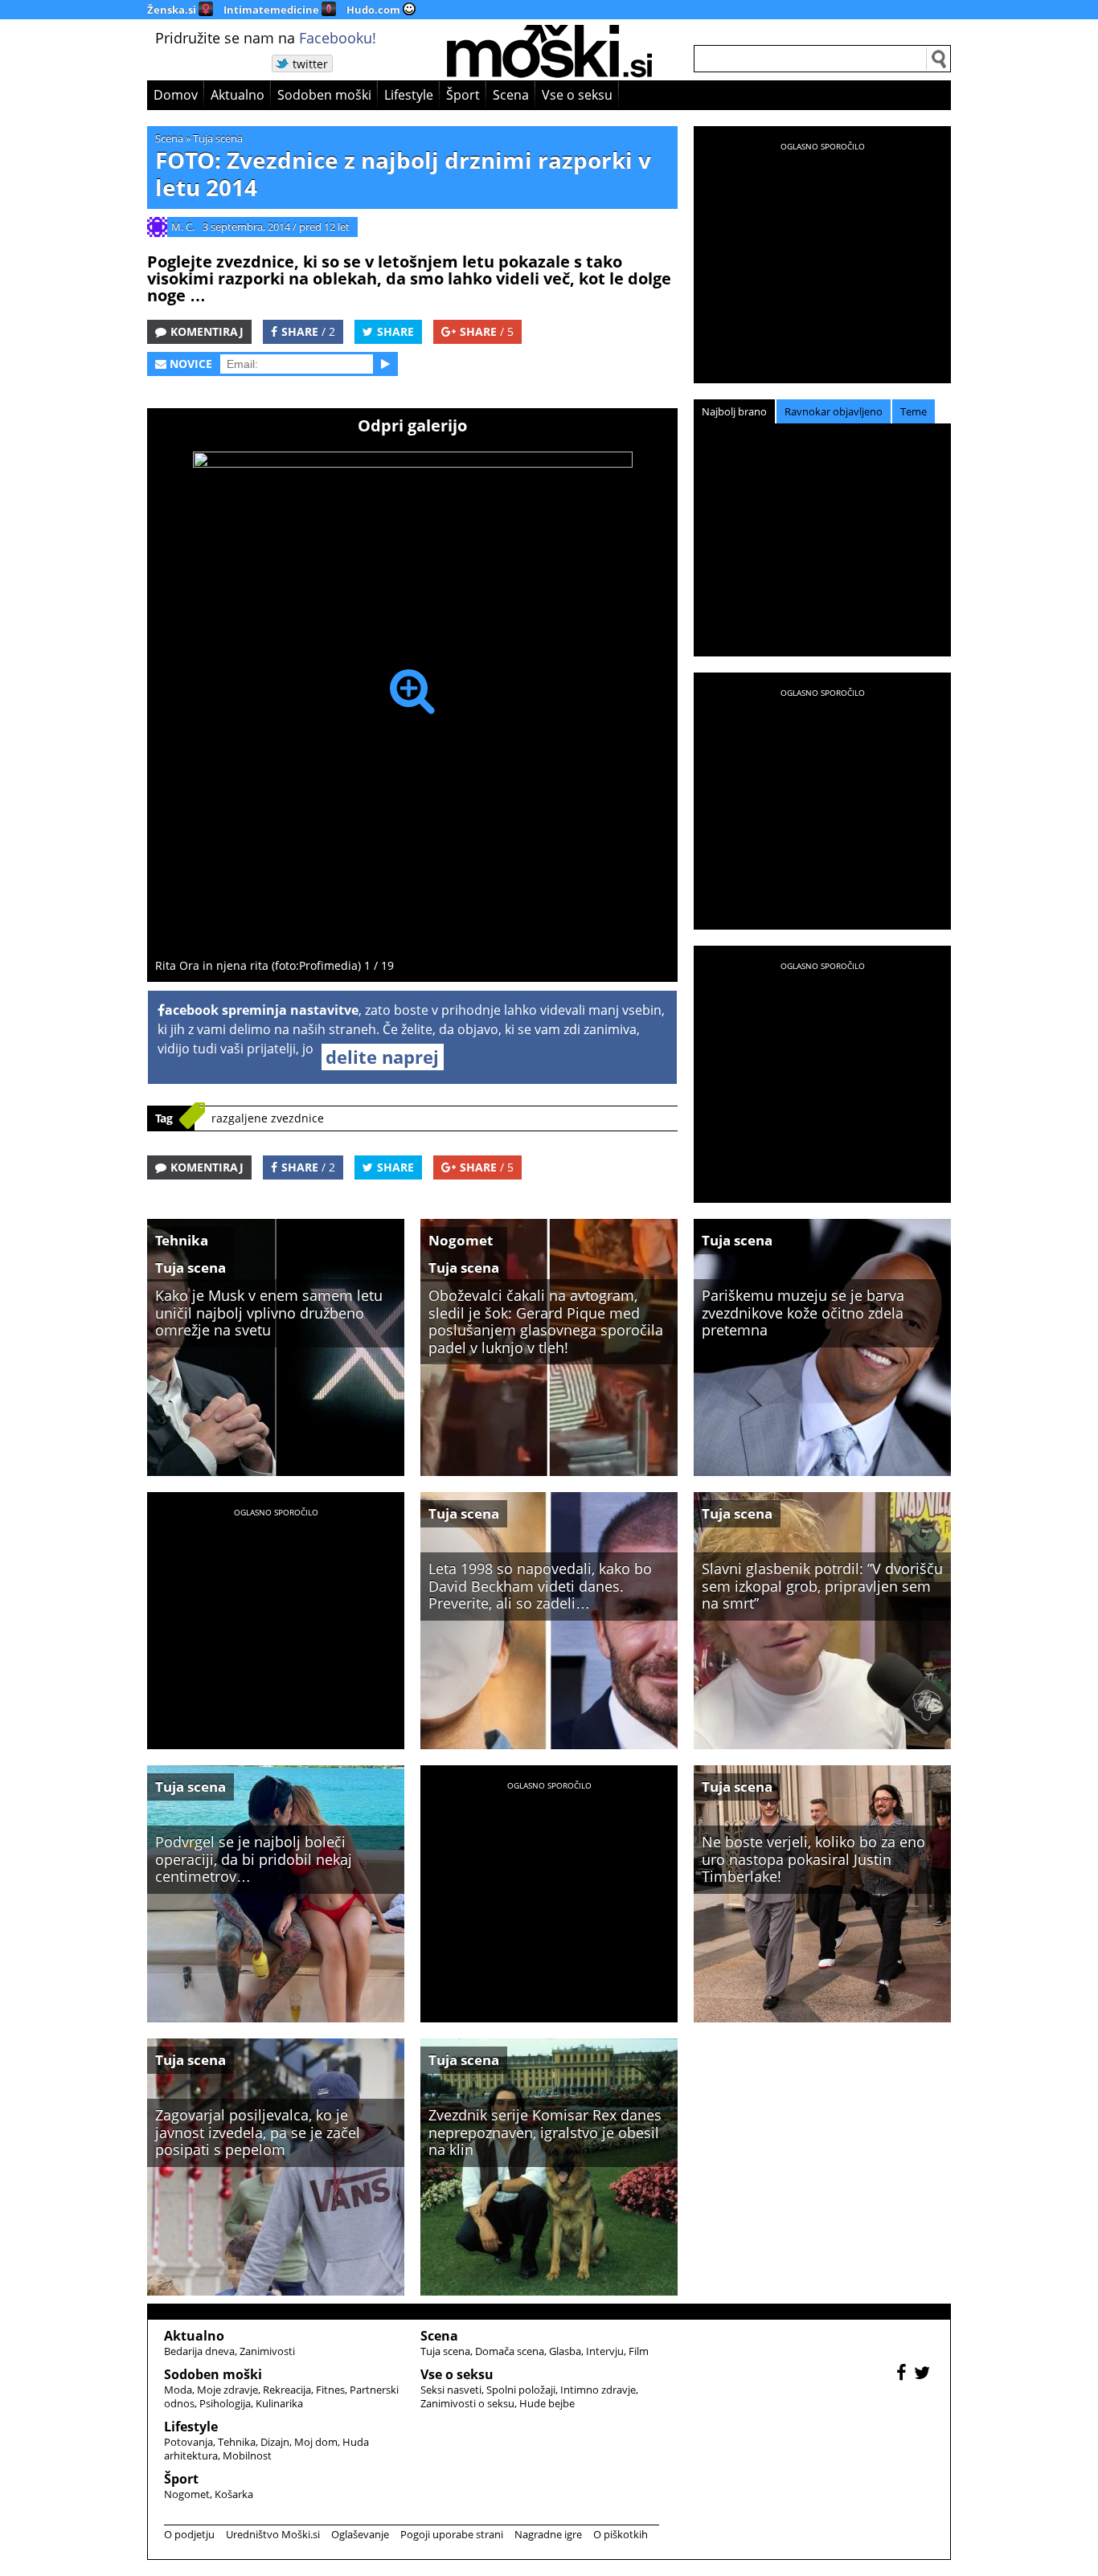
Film (639, 2351)
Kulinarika (279, 2403)
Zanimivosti (267, 2351)
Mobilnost (247, 2455)
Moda (178, 2390)
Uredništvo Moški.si (273, 2534)
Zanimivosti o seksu (467, 2403)
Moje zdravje (227, 2390)
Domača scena (510, 2351)
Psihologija (225, 2403)
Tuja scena (218, 138)
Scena (511, 95)
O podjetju (189, 2534)
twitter (310, 64)
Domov (176, 95)
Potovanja (188, 2442)
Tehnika (182, 1240)
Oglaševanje (360, 2534)
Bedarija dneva (199, 2351)
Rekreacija (287, 2390)
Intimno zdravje (598, 2390)
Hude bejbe (547, 2403)
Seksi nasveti (451, 2390)
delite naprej (382, 1057)
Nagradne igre (548, 2534)
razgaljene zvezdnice (268, 1118)
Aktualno (238, 95)
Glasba (565, 2351)
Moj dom (316, 2442)
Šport (463, 95)
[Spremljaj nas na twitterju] (924, 2375)
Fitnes (330, 2390)
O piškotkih (621, 2534)
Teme (914, 411)
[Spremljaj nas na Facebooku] (903, 2375)
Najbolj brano (734, 411)
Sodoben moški (324, 95)
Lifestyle (409, 95)
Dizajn (275, 2442)
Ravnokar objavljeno (834, 411)
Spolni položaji (521, 2390)
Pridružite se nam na (266, 38)
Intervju (605, 2351)
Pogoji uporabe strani (452, 2534)
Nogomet (461, 1240)
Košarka (234, 2494)
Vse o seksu (577, 95)
